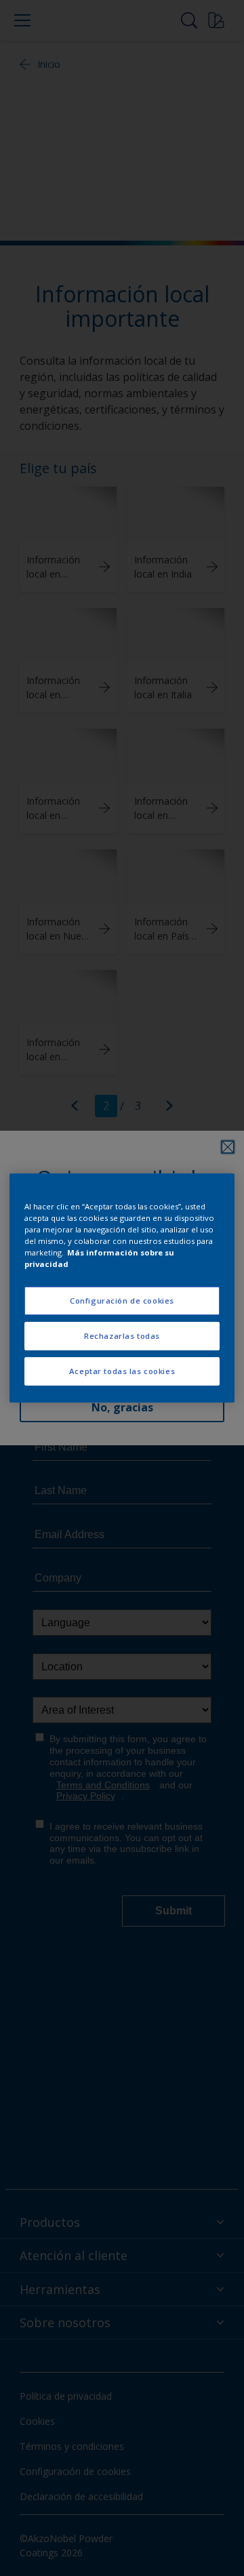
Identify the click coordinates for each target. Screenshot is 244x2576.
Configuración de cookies (122, 1301)
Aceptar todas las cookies (122, 1371)
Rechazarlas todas (122, 1336)
